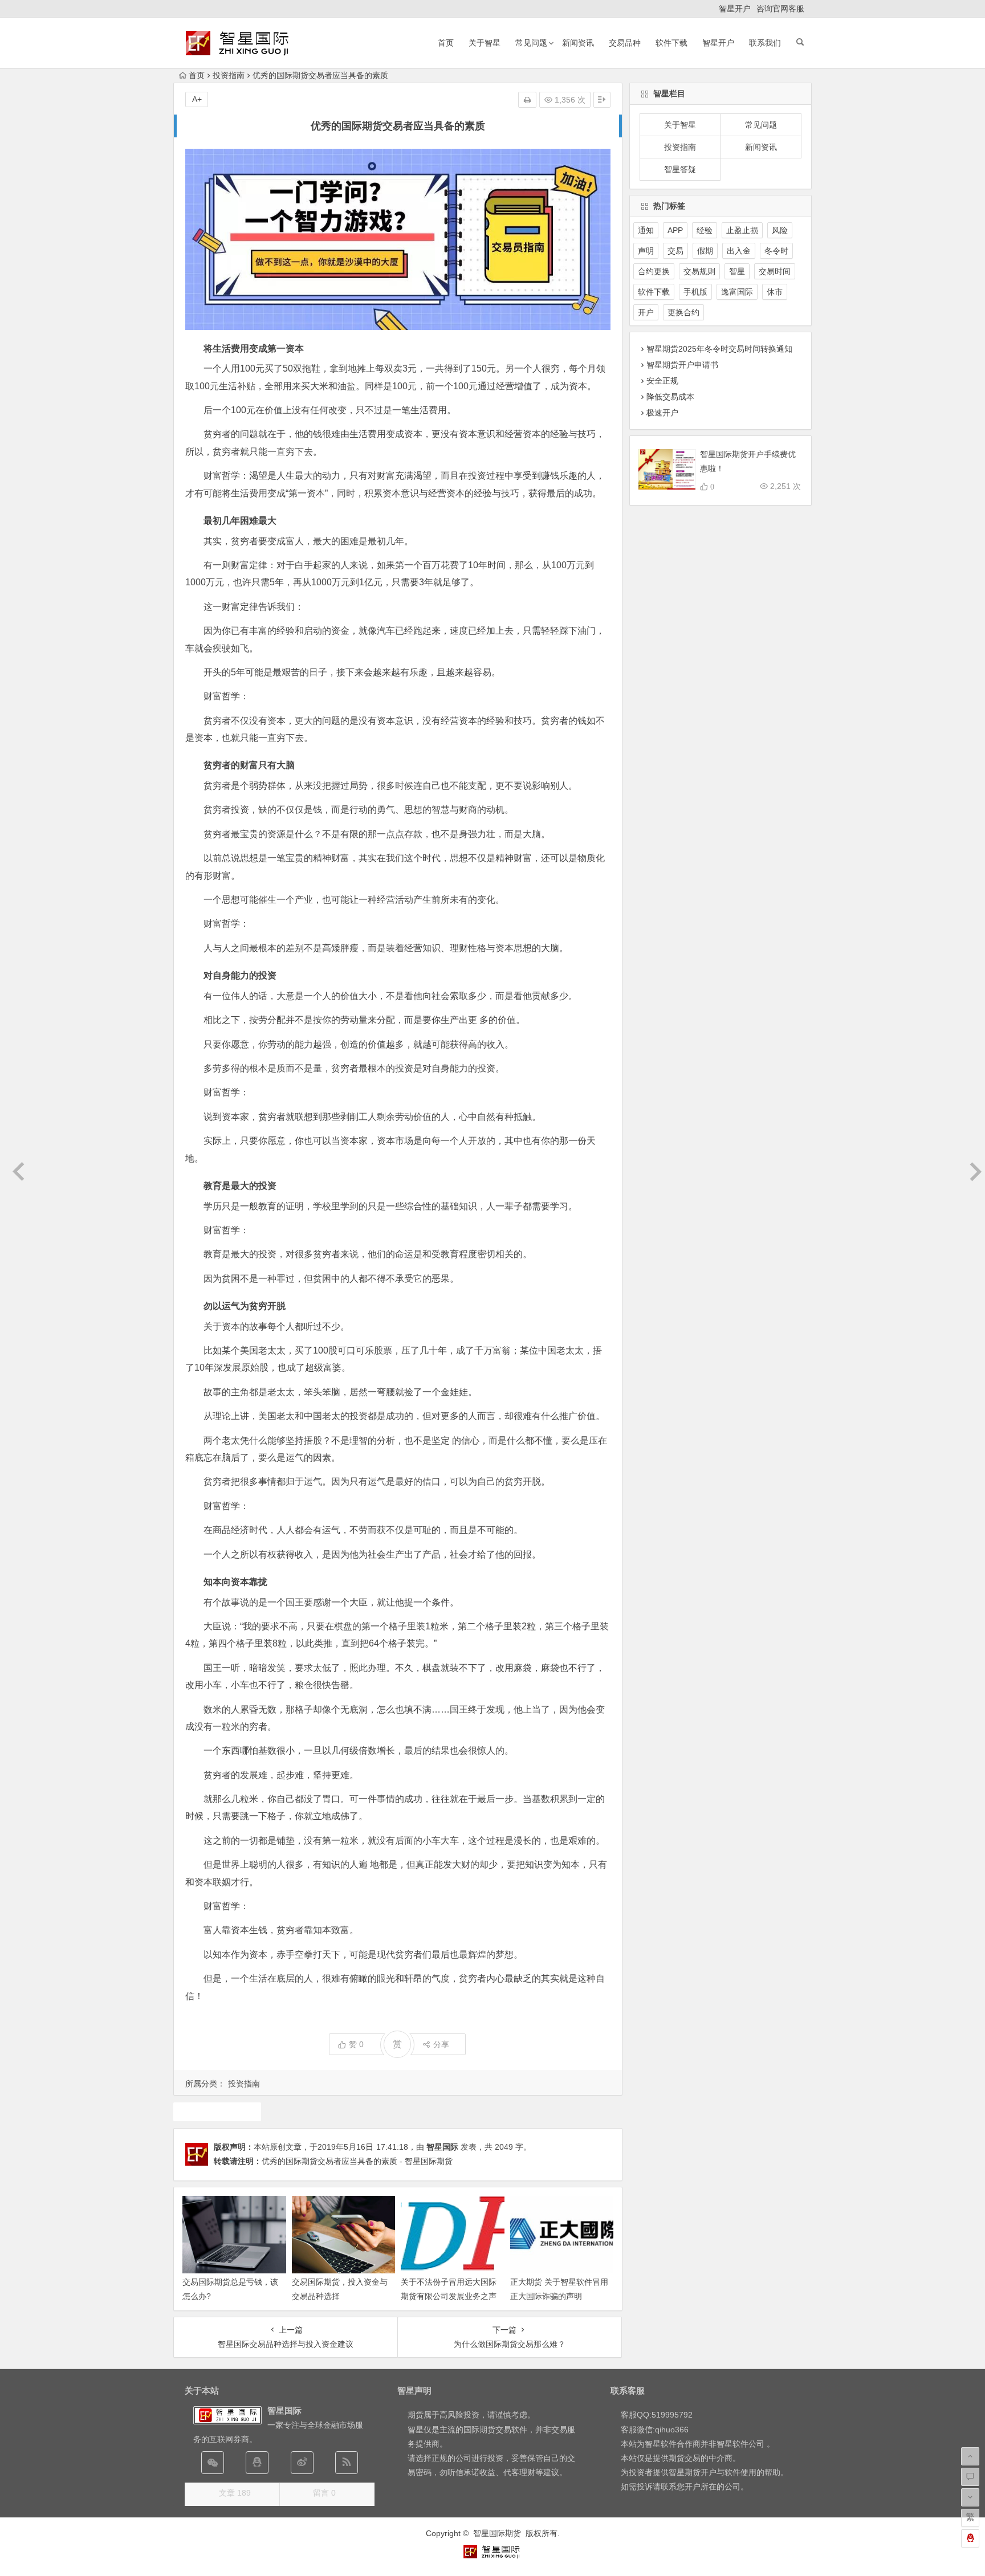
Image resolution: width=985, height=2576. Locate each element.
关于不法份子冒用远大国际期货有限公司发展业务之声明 (449, 2296)
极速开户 (662, 413)
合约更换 (654, 271)
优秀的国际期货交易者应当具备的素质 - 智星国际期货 (357, 2161)
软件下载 (671, 43)
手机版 (695, 292)
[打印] (527, 100)
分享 (441, 2044)
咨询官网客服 (780, 9)
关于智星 (485, 43)
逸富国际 (737, 292)
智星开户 (735, 9)
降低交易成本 (670, 397)
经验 (705, 230)
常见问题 (531, 43)
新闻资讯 (578, 43)
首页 (446, 43)
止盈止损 (742, 230)
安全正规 (662, 381)
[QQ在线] (257, 2463)
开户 (646, 312)
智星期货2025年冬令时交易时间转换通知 (719, 349)
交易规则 (699, 271)
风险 (780, 230)
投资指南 (229, 75)
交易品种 (625, 43)
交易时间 (775, 271)
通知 (646, 230)
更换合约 (683, 312)
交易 (675, 251)
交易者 (217, 2112)
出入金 (739, 251)
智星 (737, 271)
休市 (775, 292)
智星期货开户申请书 (682, 365)
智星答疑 (680, 169)
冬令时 (776, 251)
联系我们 (765, 43)
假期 (705, 251)
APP (675, 230)
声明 (646, 251)
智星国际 (442, 2147)
